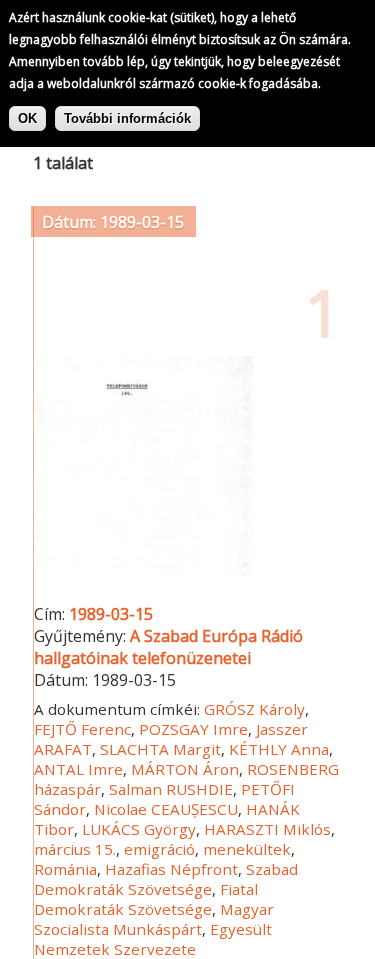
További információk (127, 118)
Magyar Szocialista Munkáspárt (154, 919)
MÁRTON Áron (185, 769)
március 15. (75, 849)
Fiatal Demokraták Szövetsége (146, 899)
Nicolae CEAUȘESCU (166, 809)
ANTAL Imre (78, 769)
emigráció (159, 849)
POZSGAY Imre (193, 729)
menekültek (247, 849)
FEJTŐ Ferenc (82, 729)
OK (27, 118)
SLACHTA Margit (160, 749)
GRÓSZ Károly (254, 709)
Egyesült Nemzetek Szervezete (153, 939)
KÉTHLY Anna (279, 749)
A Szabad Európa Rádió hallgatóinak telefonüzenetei (168, 647)
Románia (65, 869)
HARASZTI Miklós (267, 829)
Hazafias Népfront (171, 869)
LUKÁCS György (139, 829)
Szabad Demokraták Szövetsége (166, 879)
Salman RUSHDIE (171, 789)
